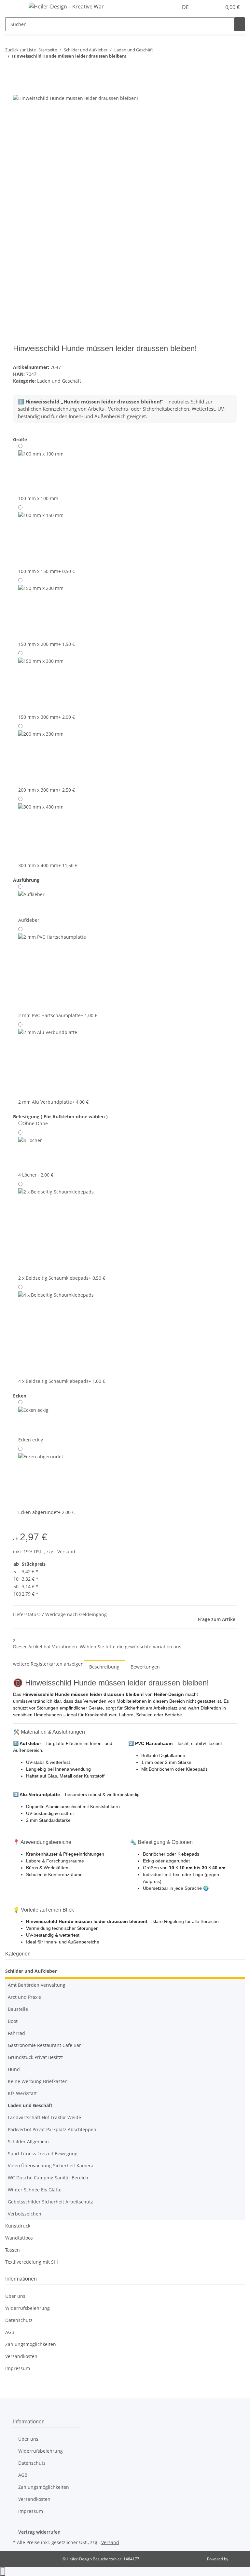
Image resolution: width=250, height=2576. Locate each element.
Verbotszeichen (25, 2214)
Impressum (18, 2368)
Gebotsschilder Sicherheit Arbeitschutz (50, 2202)
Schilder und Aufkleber (31, 1971)
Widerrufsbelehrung (28, 2308)
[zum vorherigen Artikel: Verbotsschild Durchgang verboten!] (10, 69)
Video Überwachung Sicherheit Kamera (51, 2166)
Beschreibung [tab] (104, 1667)
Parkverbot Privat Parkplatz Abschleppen (52, 2129)
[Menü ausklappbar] (13, 7)
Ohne (35, 1123)
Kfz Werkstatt (22, 2093)
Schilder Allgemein (28, 2141)
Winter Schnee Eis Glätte (35, 2190)
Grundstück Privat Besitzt (35, 2057)
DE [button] (186, 7)
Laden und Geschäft (59, 381)
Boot (13, 2021)
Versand (66, 1552)
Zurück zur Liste (21, 50)
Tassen (13, 2250)
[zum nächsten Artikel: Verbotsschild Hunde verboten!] (22, 69)
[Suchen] (240, 24)
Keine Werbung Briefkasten (38, 2081)
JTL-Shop (237, 2559)
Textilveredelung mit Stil (32, 2262)
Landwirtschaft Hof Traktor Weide (44, 2117)
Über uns (15, 2296)
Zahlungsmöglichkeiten (31, 2344)
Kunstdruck (18, 2226)
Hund (14, 2069)
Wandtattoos (19, 2238)
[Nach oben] (3, 2572)
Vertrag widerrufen (39, 2532)
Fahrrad (16, 2033)
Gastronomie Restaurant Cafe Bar (44, 2045)
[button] (203, 7)
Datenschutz (19, 2320)
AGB (10, 2332)
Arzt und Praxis (24, 1997)
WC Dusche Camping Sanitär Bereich (48, 2178)
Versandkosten (21, 2356)
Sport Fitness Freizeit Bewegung (43, 2153)
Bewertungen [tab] (145, 1667)
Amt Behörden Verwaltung (37, 1985)
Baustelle (18, 2009)
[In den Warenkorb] (18, 90)
